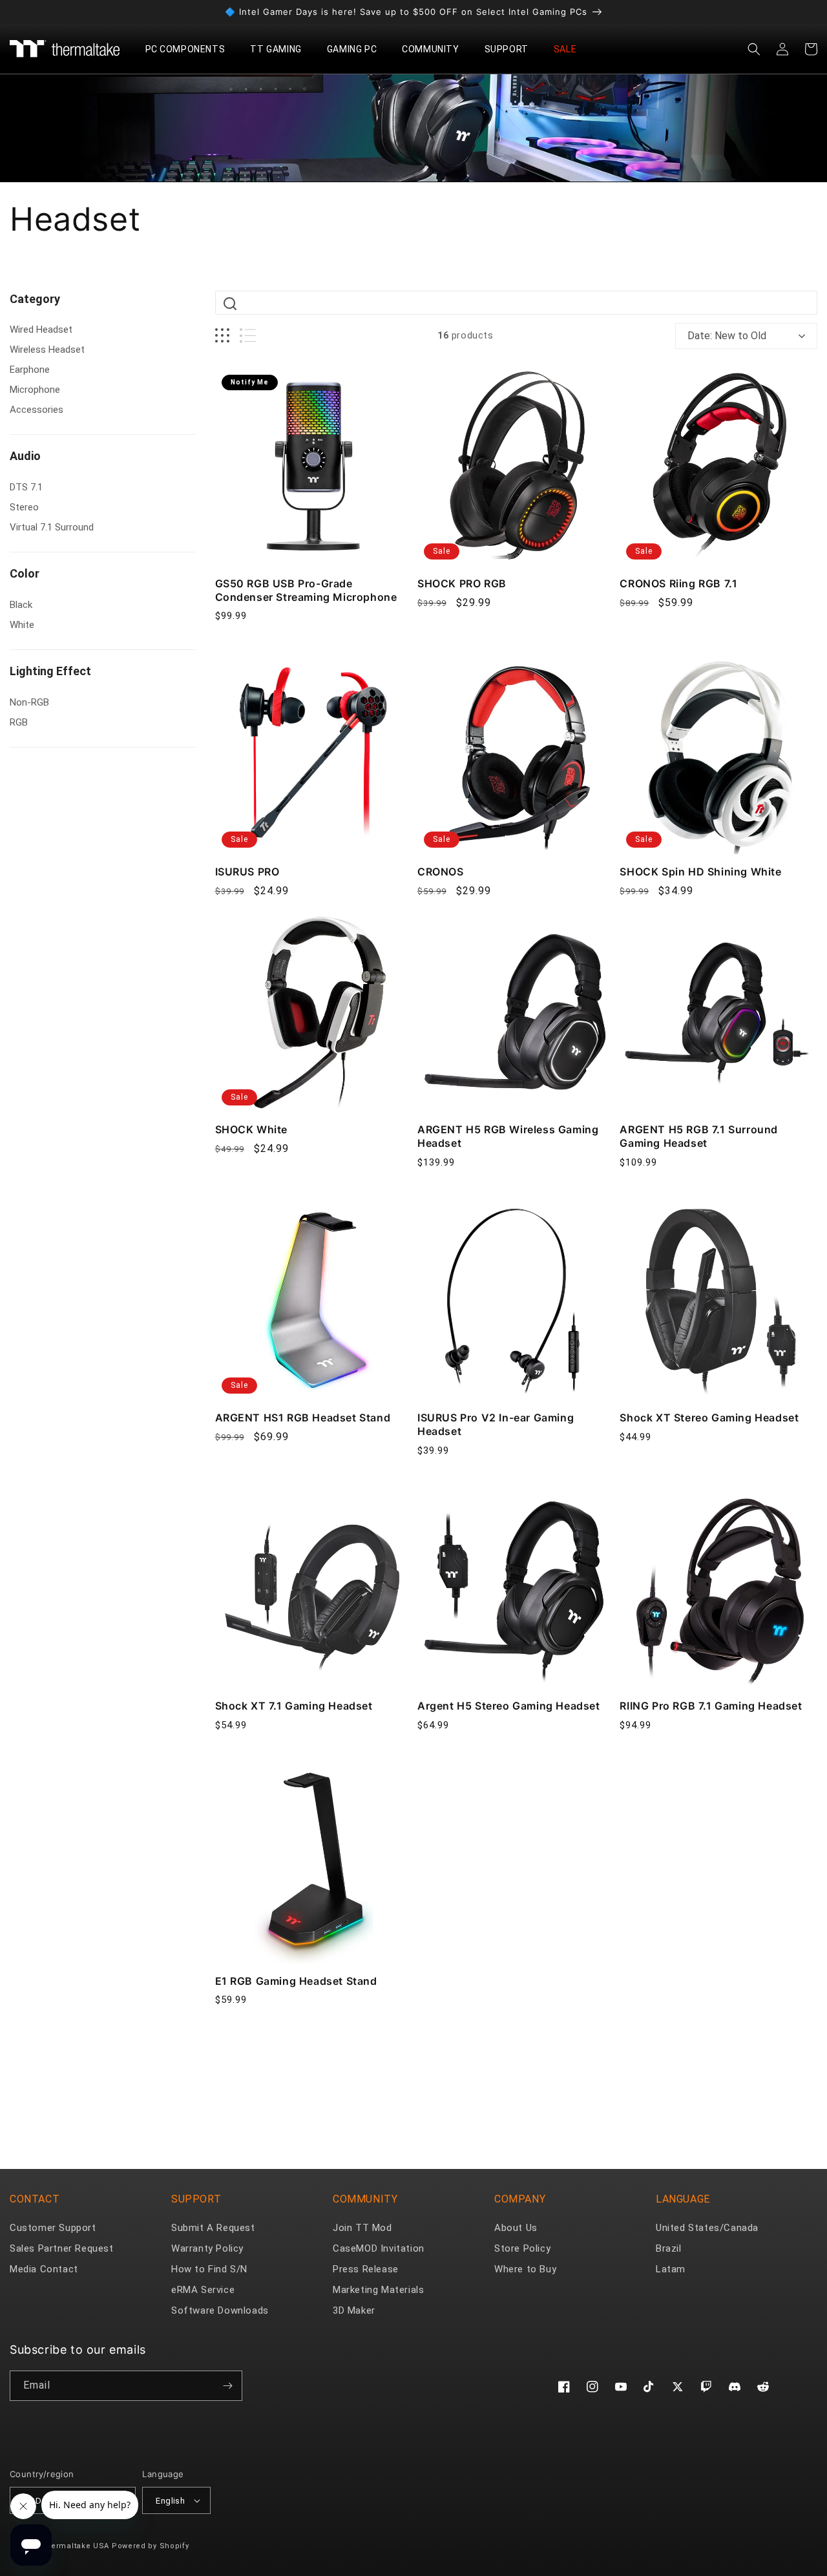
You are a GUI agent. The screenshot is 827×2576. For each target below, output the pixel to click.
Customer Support (53, 2228)
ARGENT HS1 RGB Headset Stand (303, 1418)
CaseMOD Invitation (379, 2248)
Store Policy (522, 2248)
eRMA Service (203, 2290)
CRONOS (441, 872)
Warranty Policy (207, 2248)
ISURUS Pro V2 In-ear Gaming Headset (496, 1424)
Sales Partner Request (62, 2248)
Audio (25, 456)
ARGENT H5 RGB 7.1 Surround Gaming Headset (699, 1136)
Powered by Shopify (151, 2546)
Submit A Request (213, 2228)
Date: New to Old (727, 336)
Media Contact (44, 2269)
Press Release (366, 2269)
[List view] (248, 336)
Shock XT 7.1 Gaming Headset (294, 1706)
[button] (190, 49)
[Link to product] (314, 467)
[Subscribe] (227, 2386)
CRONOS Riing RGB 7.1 (678, 583)
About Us (516, 2228)
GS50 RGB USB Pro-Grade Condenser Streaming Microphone (306, 590)
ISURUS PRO (247, 872)
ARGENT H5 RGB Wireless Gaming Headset (508, 1136)
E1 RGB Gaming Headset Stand (296, 1981)
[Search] (230, 304)
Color (25, 573)
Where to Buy (525, 2269)
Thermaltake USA (76, 2546)
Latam (671, 2269)
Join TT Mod (362, 2228)
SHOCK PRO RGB (462, 583)
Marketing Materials (378, 2290)
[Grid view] (222, 336)
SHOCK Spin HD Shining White (700, 872)
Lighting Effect (50, 671)
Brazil (669, 2248)
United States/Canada (707, 2228)
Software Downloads (220, 2310)
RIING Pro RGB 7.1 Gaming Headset (711, 1706)
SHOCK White (252, 1129)
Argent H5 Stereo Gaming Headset (509, 1706)
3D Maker (354, 2310)
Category (35, 299)
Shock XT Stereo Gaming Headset (709, 1418)
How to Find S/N (209, 2269)
